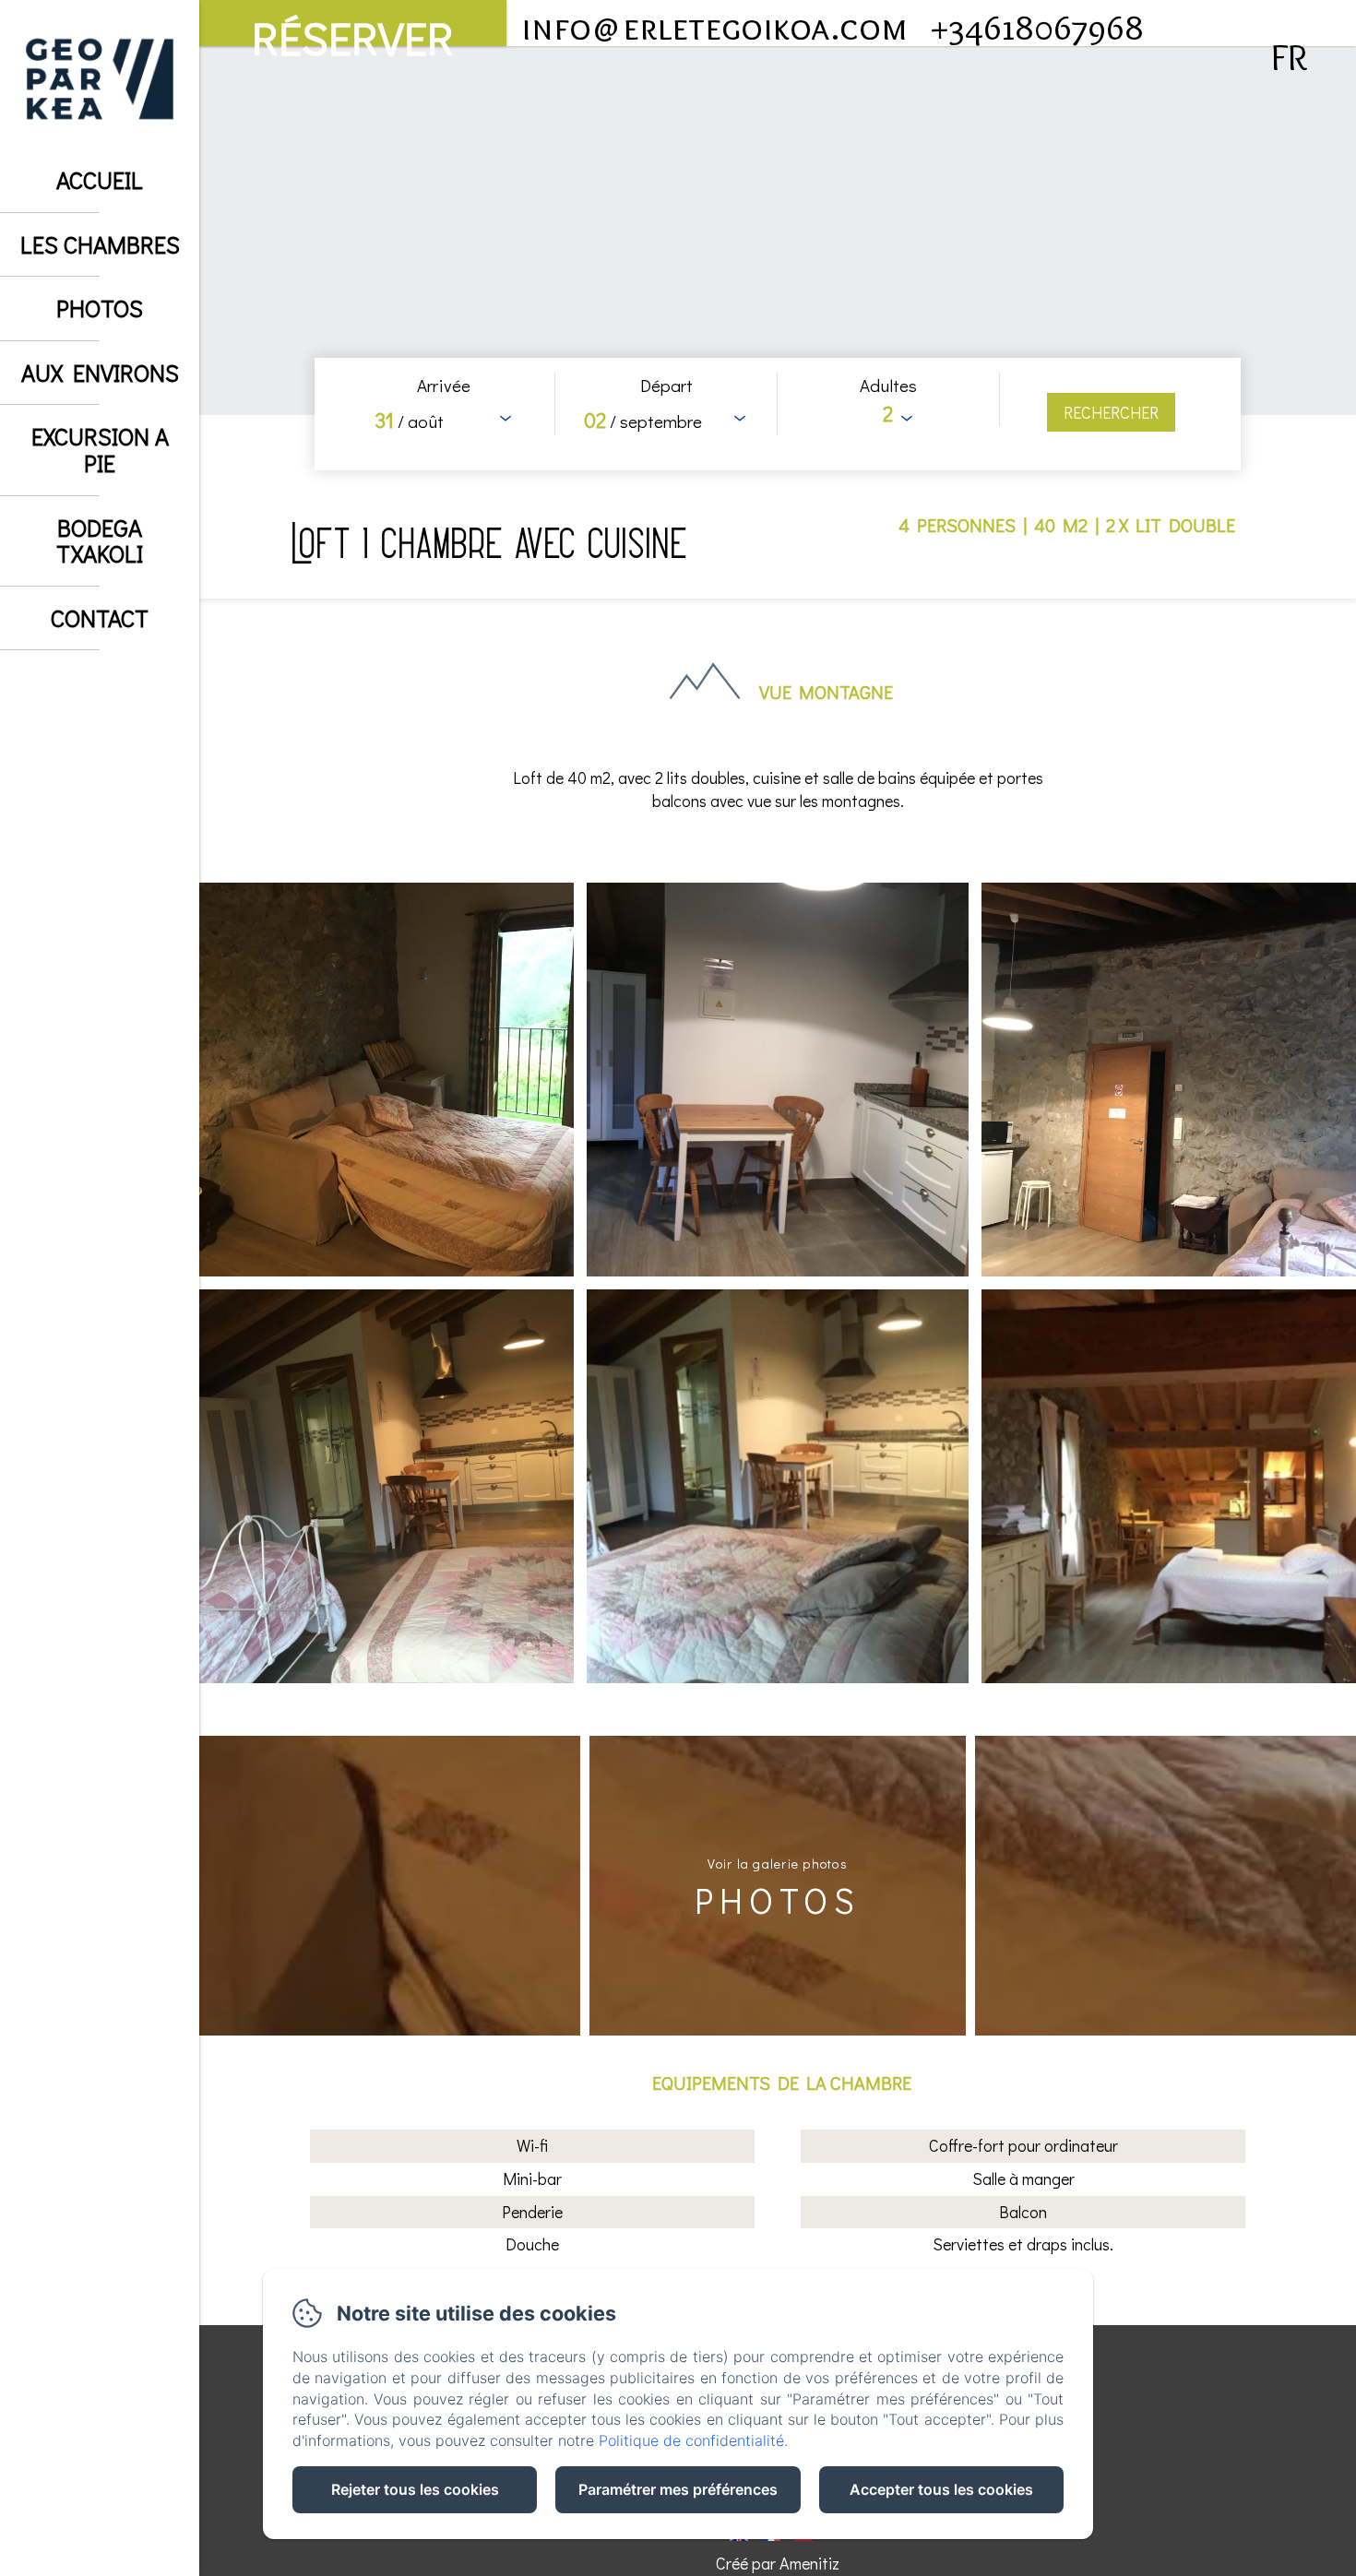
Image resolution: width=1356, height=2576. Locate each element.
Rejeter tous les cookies (415, 2489)
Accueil (100, 180)
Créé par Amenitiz (778, 2563)
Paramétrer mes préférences (678, 2489)
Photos (100, 308)
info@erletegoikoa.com (714, 26)
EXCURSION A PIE (100, 450)
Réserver (353, 27)
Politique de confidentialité (691, 2440)
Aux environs (100, 373)
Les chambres (100, 244)
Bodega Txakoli (100, 541)
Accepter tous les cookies (941, 2489)
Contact (100, 618)
